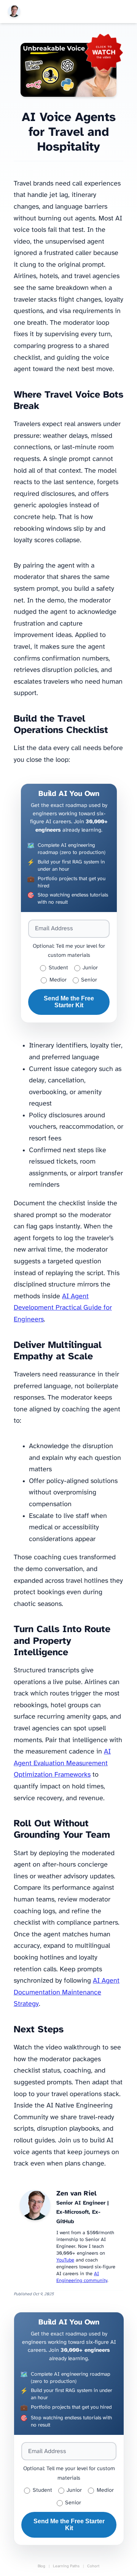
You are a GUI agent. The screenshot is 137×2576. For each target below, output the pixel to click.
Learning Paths (66, 2566)
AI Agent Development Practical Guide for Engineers (63, 1308)
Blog (41, 2566)
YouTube (65, 2260)
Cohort (93, 2566)
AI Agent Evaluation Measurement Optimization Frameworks (62, 1763)
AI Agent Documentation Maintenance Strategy (67, 1993)
